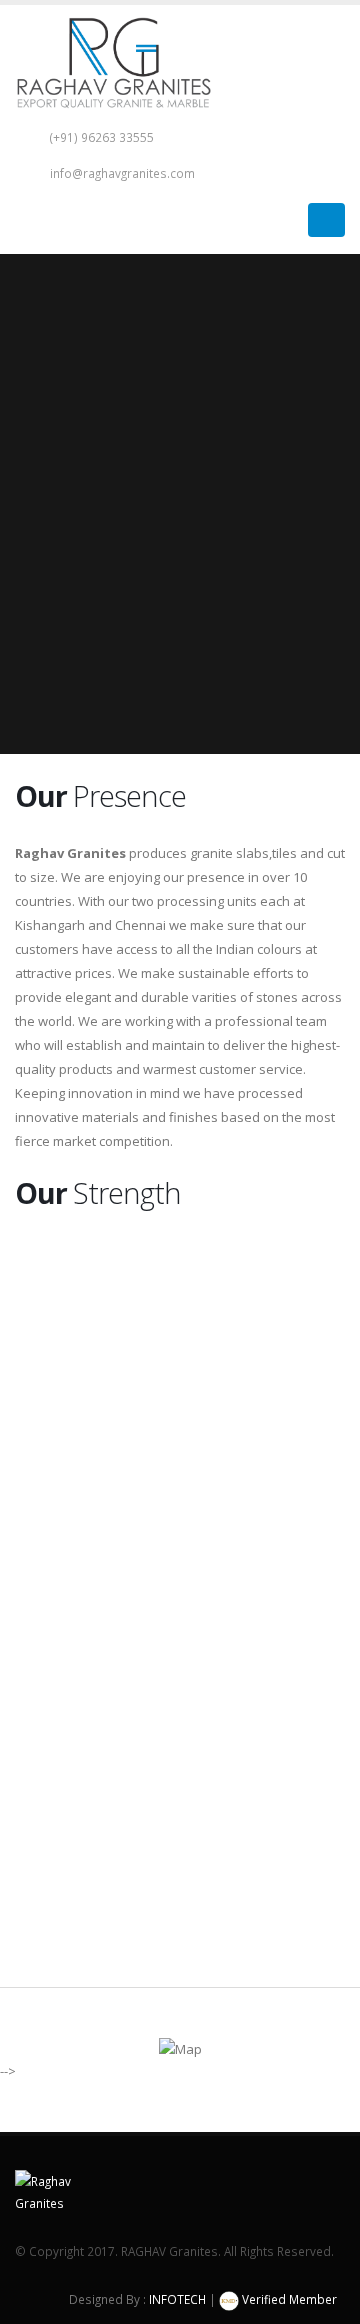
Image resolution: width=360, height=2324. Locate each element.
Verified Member (288, 2299)
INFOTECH (177, 2299)
